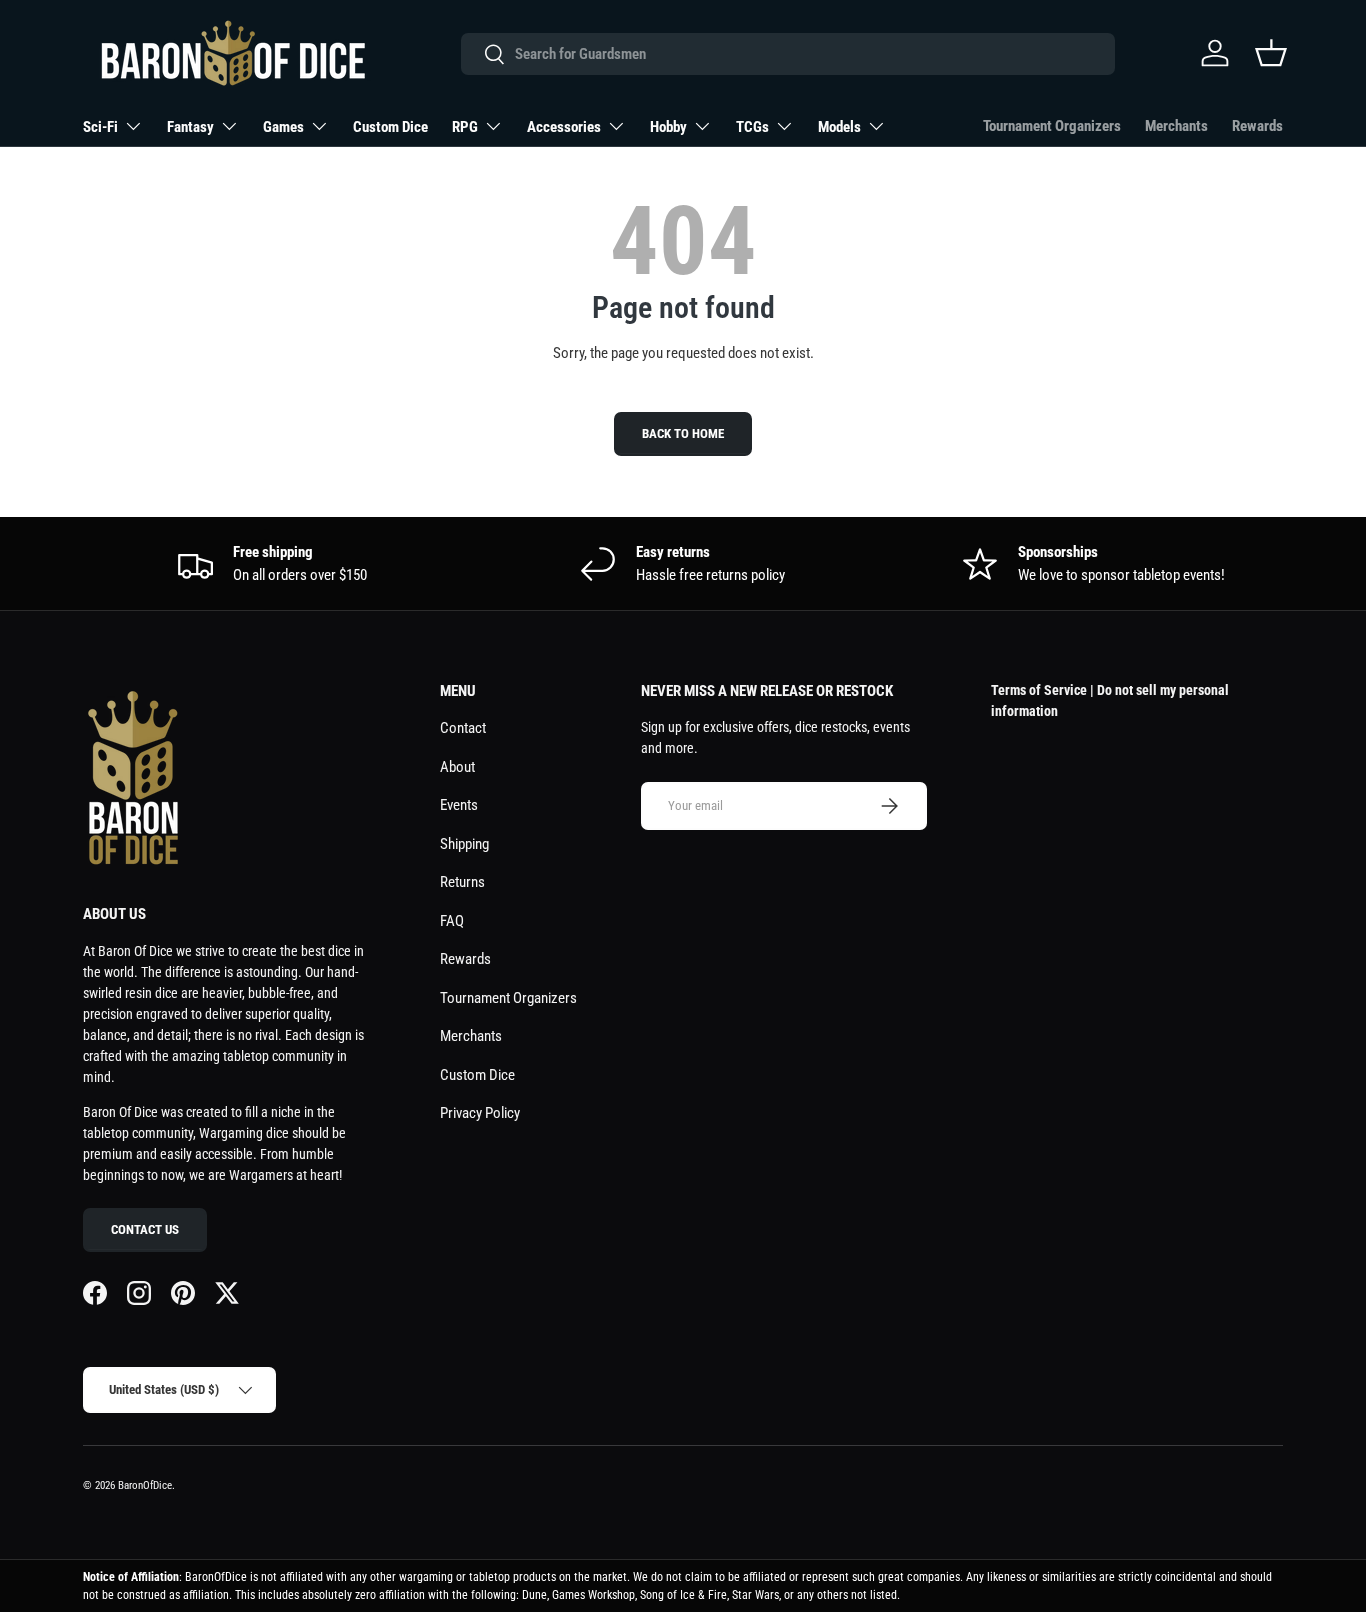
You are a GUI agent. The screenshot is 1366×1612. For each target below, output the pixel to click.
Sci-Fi (100, 127)
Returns (462, 882)
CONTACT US (145, 1229)
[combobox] (787, 54)
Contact (463, 728)
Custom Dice (390, 127)
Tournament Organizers (1052, 126)
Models (839, 127)
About (457, 767)
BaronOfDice (145, 1485)
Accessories (564, 127)
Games (283, 127)
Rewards (1257, 126)
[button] (1271, 53)
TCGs (752, 127)
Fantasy (190, 127)
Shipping (464, 844)
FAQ (452, 921)
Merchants (1176, 126)
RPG (465, 127)
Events (459, 805)
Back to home (683, 433)
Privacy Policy (480, 1113)
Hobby (668, 127)
